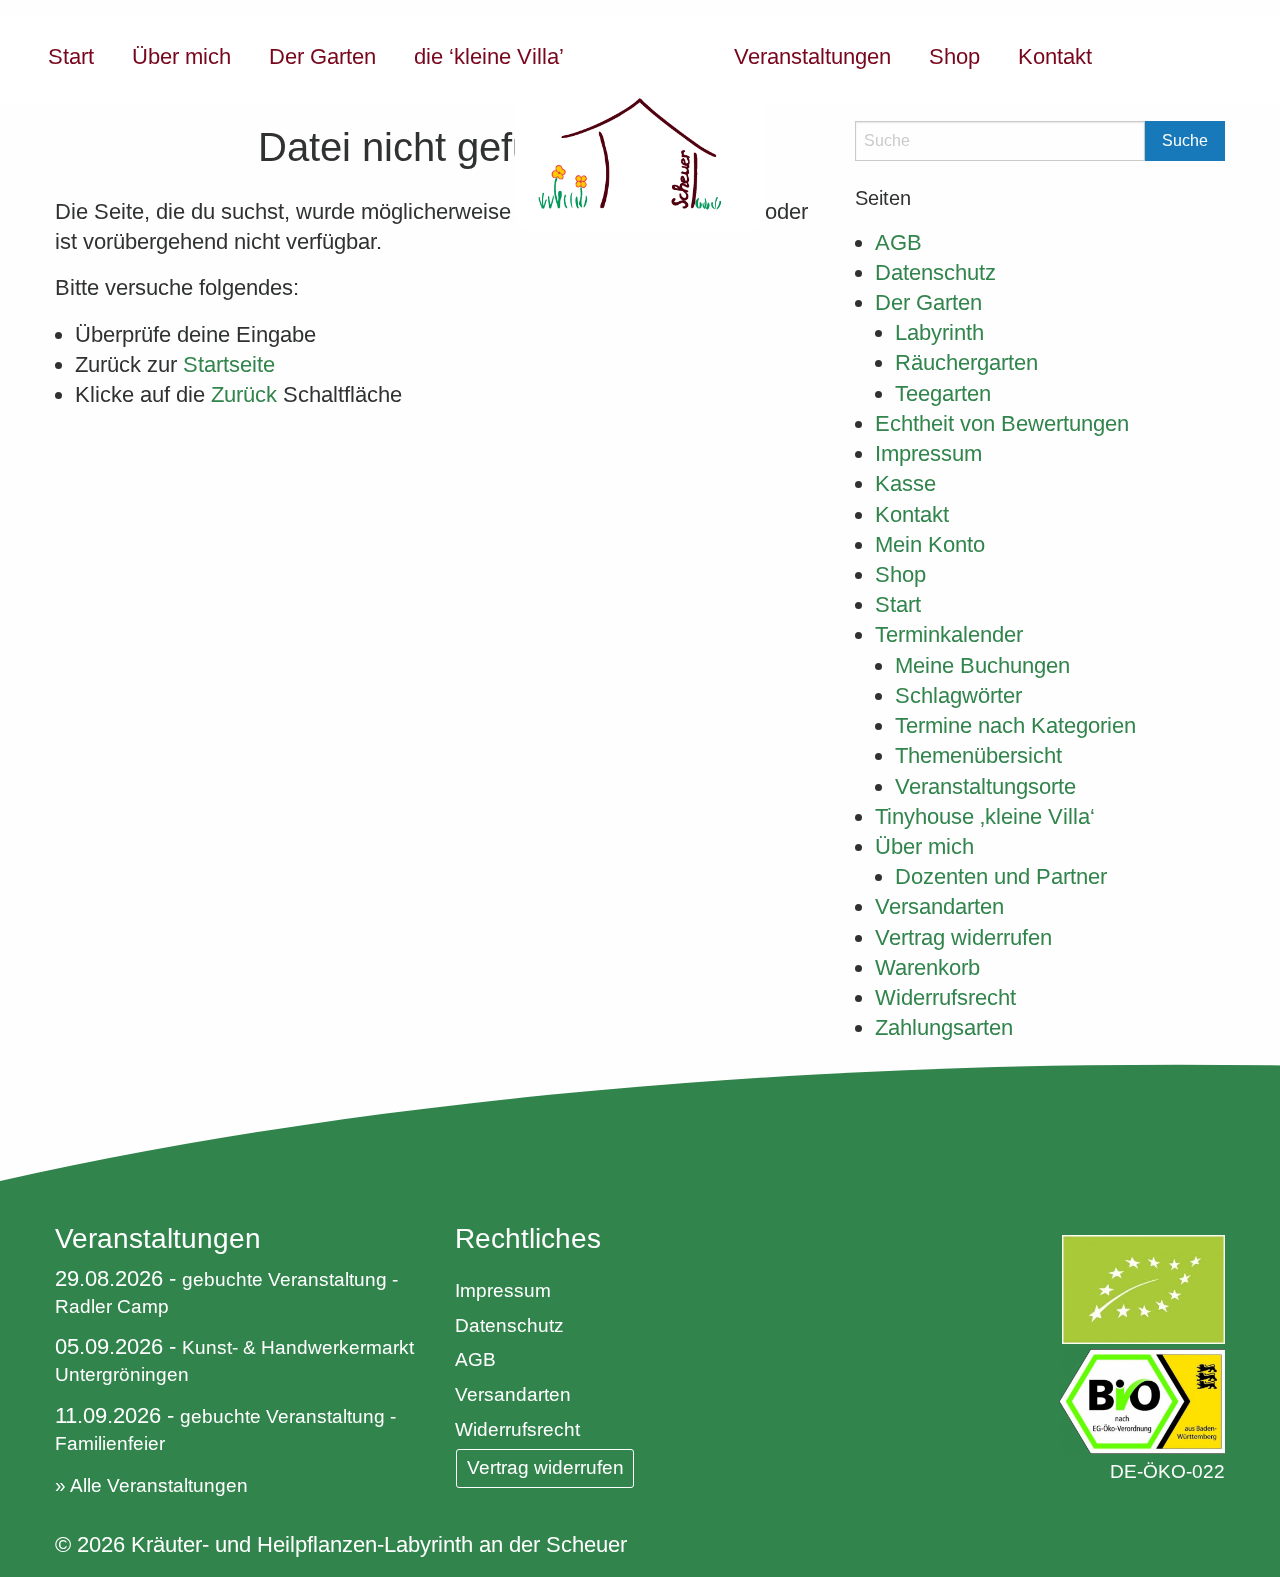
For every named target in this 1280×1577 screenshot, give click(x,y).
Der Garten (322, 56)
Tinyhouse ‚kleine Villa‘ (985, 816)
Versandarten (939, 906)
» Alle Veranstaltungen (151, 1485)
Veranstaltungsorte (985, 786)
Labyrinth (939, 332)
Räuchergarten (966, 362)
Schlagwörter (958, 695)
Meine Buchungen (982, 665)
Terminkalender (949, 634)
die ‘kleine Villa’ (489, 56)
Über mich (181, 56)
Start (71, 56)
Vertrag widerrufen (963, 937)
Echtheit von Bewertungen (1002, 423)
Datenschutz (935, 272)
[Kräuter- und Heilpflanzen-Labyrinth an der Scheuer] (640, 124)
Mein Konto (930, 544)
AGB (898, 242)
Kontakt (1055, 56)
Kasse (905, 483)
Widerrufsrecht (945, 997)
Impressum (928, 453)
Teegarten (943, 393)
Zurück (244, 394)
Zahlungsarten (944, 1027)
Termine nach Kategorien (1015, 725)
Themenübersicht (978, 755)
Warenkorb (927, 967)
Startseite (229, 364)
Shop (954, 56)
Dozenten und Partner (1001, 876)
